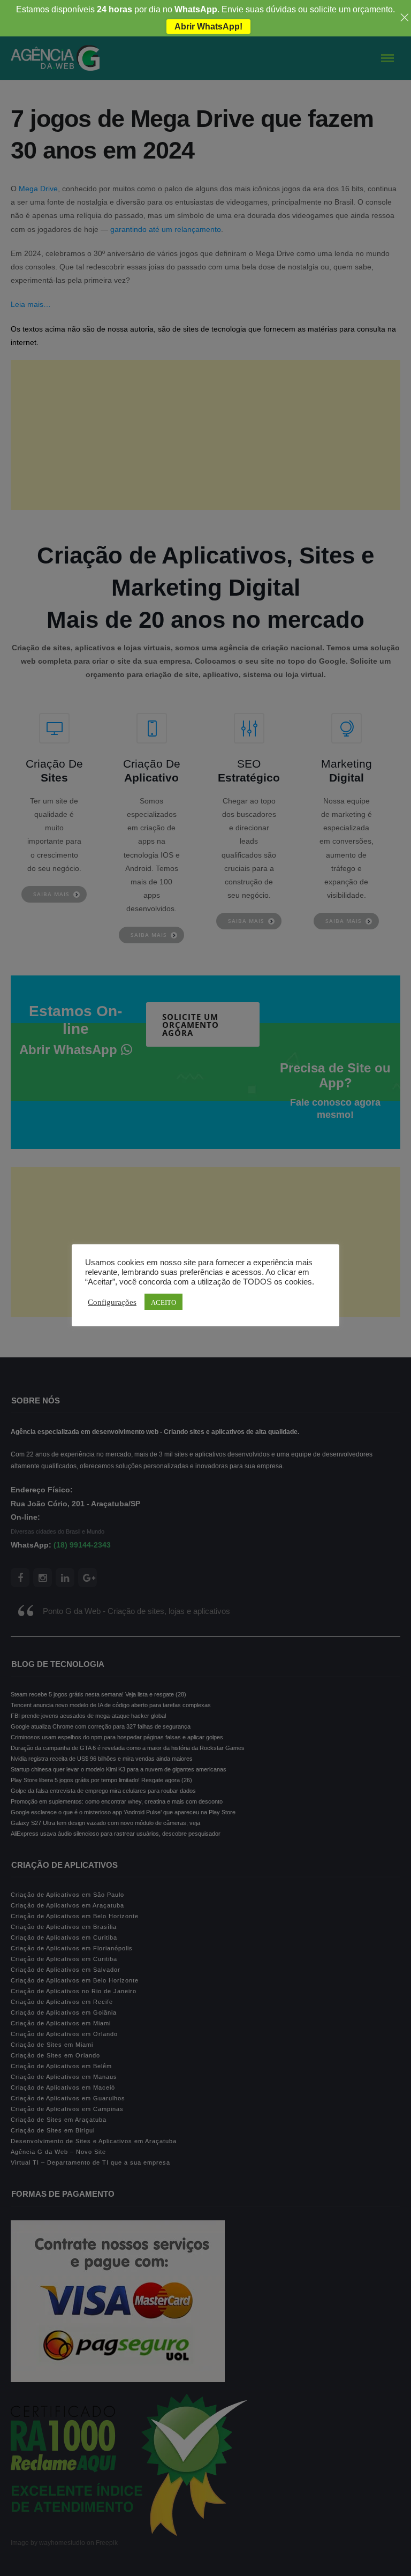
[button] (34, 2544)
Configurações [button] (112, 1302)
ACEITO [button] (163, 1302)
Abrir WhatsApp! (208, 27)
